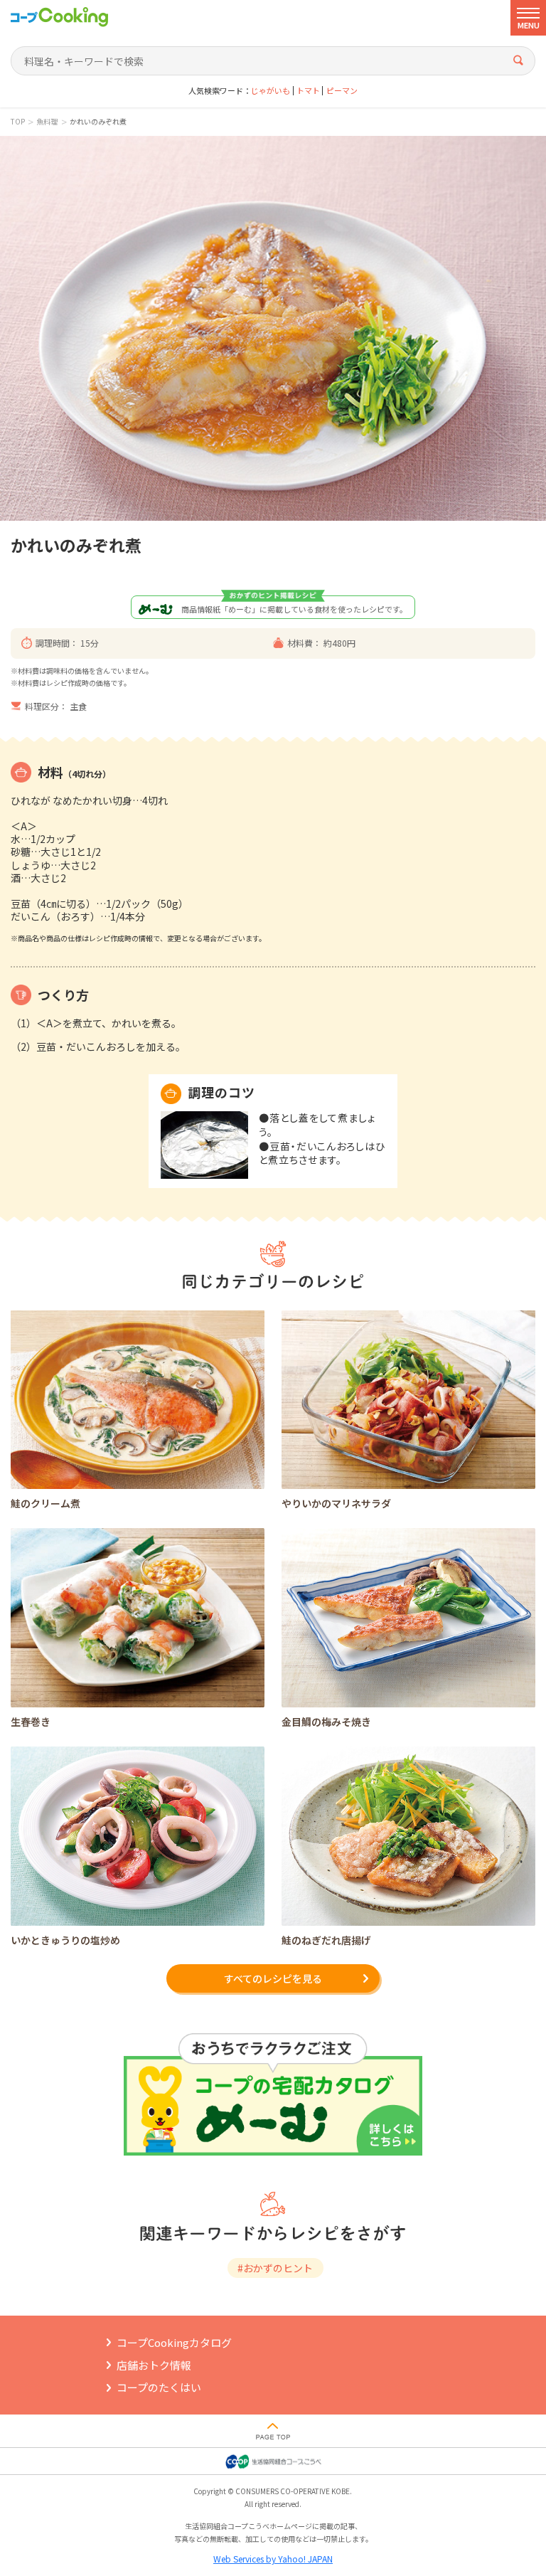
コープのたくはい (159, 2387)
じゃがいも (271, 91)
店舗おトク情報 (154, 2365)
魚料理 (47, 122)
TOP (18, 122)
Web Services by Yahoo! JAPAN (273, 2559)
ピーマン (342, 91)
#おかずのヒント (275, 2268)
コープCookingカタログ (174, 2342)
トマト (308, 91)
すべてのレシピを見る (273, 1978)
